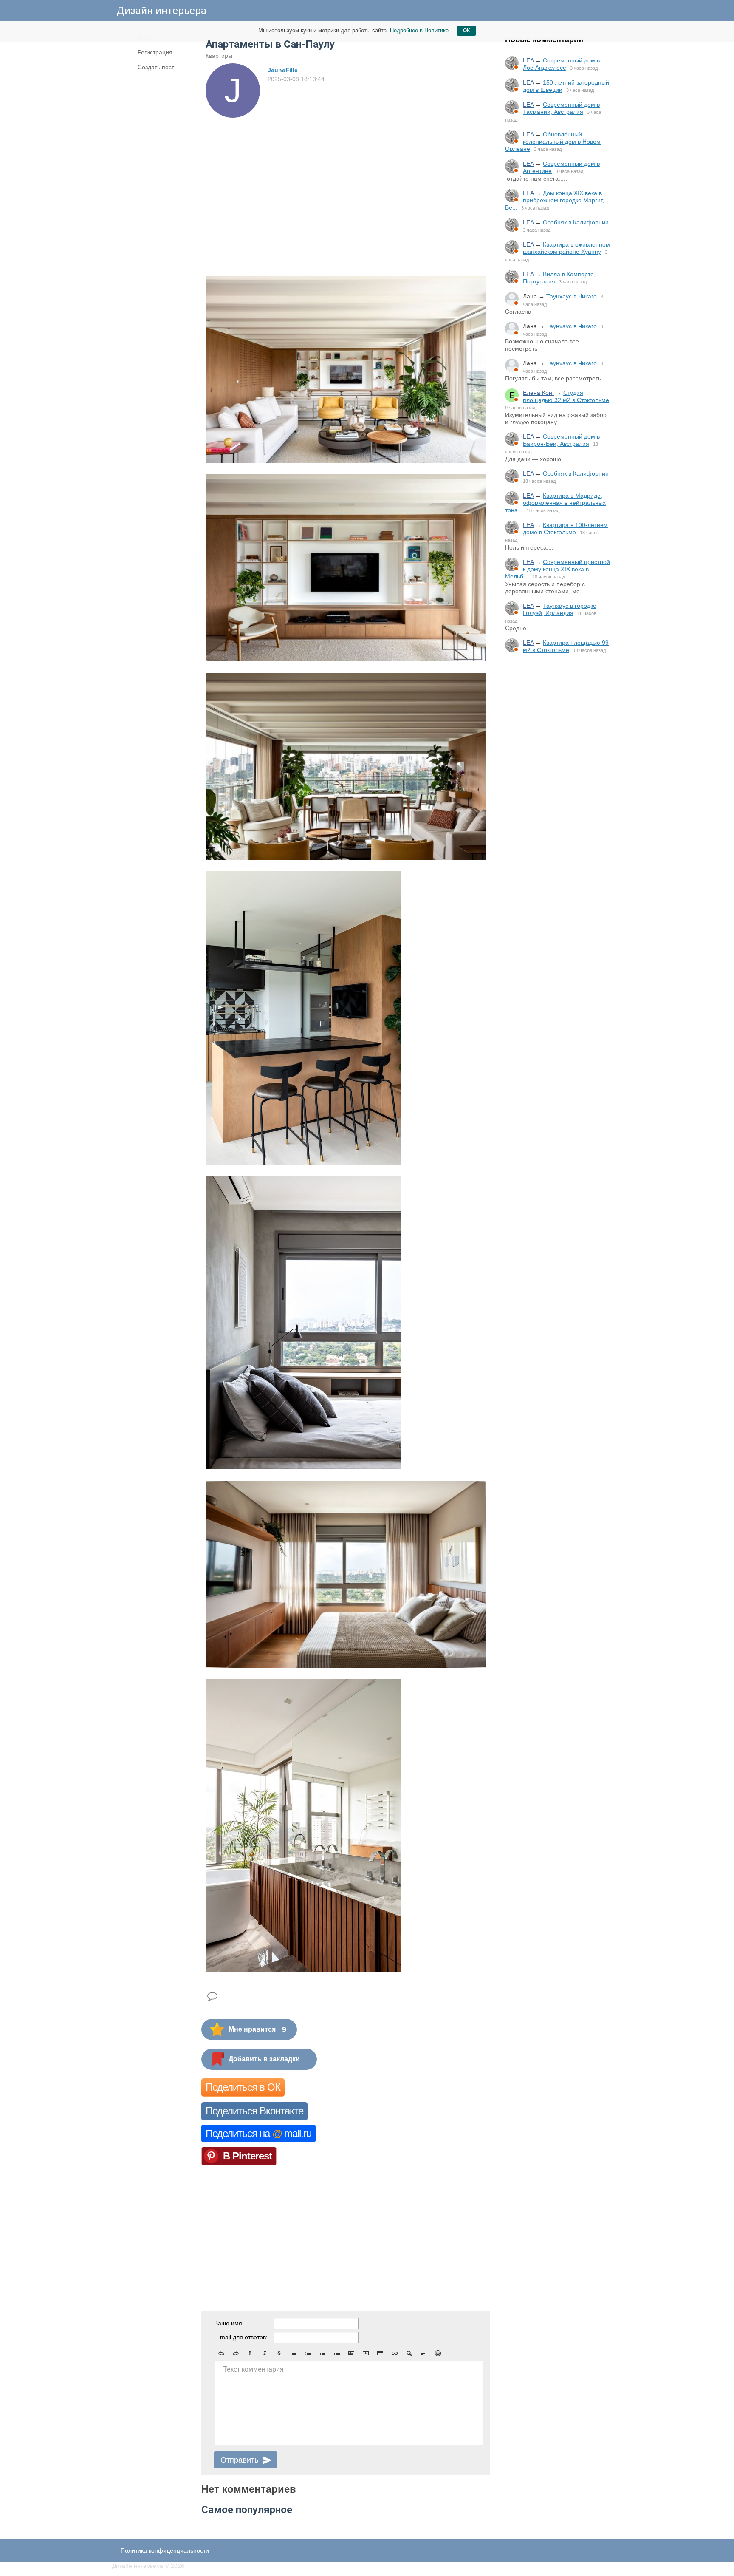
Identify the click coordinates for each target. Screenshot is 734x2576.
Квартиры (219, 56)
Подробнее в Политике (419, 30)
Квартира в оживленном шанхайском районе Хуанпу (566, 248)
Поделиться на (258, 2133)
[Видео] (366, 2353)
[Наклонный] (265, 2353)
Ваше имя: (229, 2323)
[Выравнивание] (423, 2353)
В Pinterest (247, 2156)
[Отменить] (221, 2353)
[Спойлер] (409, 2353)
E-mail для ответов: (241, 2337)
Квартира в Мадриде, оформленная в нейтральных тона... (555, 503)
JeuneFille (283, 70)
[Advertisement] (558, 801)
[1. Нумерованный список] (308, 2353)
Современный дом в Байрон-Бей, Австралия (561, 440)
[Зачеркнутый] (279, 2353)
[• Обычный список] (294, 2353)
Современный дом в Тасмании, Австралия (561, 108)
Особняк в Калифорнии (576, 222)
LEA (528, 60)
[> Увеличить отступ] (337, 2353)
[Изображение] (351, 2353)
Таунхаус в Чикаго (572, 296)
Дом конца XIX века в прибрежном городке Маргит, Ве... (555, 200)
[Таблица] (380, 2353)
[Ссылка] (395, 2353)
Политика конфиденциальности (165, 2550)
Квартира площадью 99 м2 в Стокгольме (566, 646)
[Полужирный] (250, 2353)
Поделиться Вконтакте (254, 2111)
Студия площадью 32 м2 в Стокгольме (566, 396)
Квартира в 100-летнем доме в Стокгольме (565, 529)
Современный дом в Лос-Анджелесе (561, 64)
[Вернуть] (236, 2353)
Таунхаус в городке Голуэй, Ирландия (560, 609)
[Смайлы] (438, 2353)
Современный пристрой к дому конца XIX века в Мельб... (558, 569)
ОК (466, 31)
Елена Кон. (538, 393)
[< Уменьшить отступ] (322, 2353)
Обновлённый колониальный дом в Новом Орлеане (553, 142)
